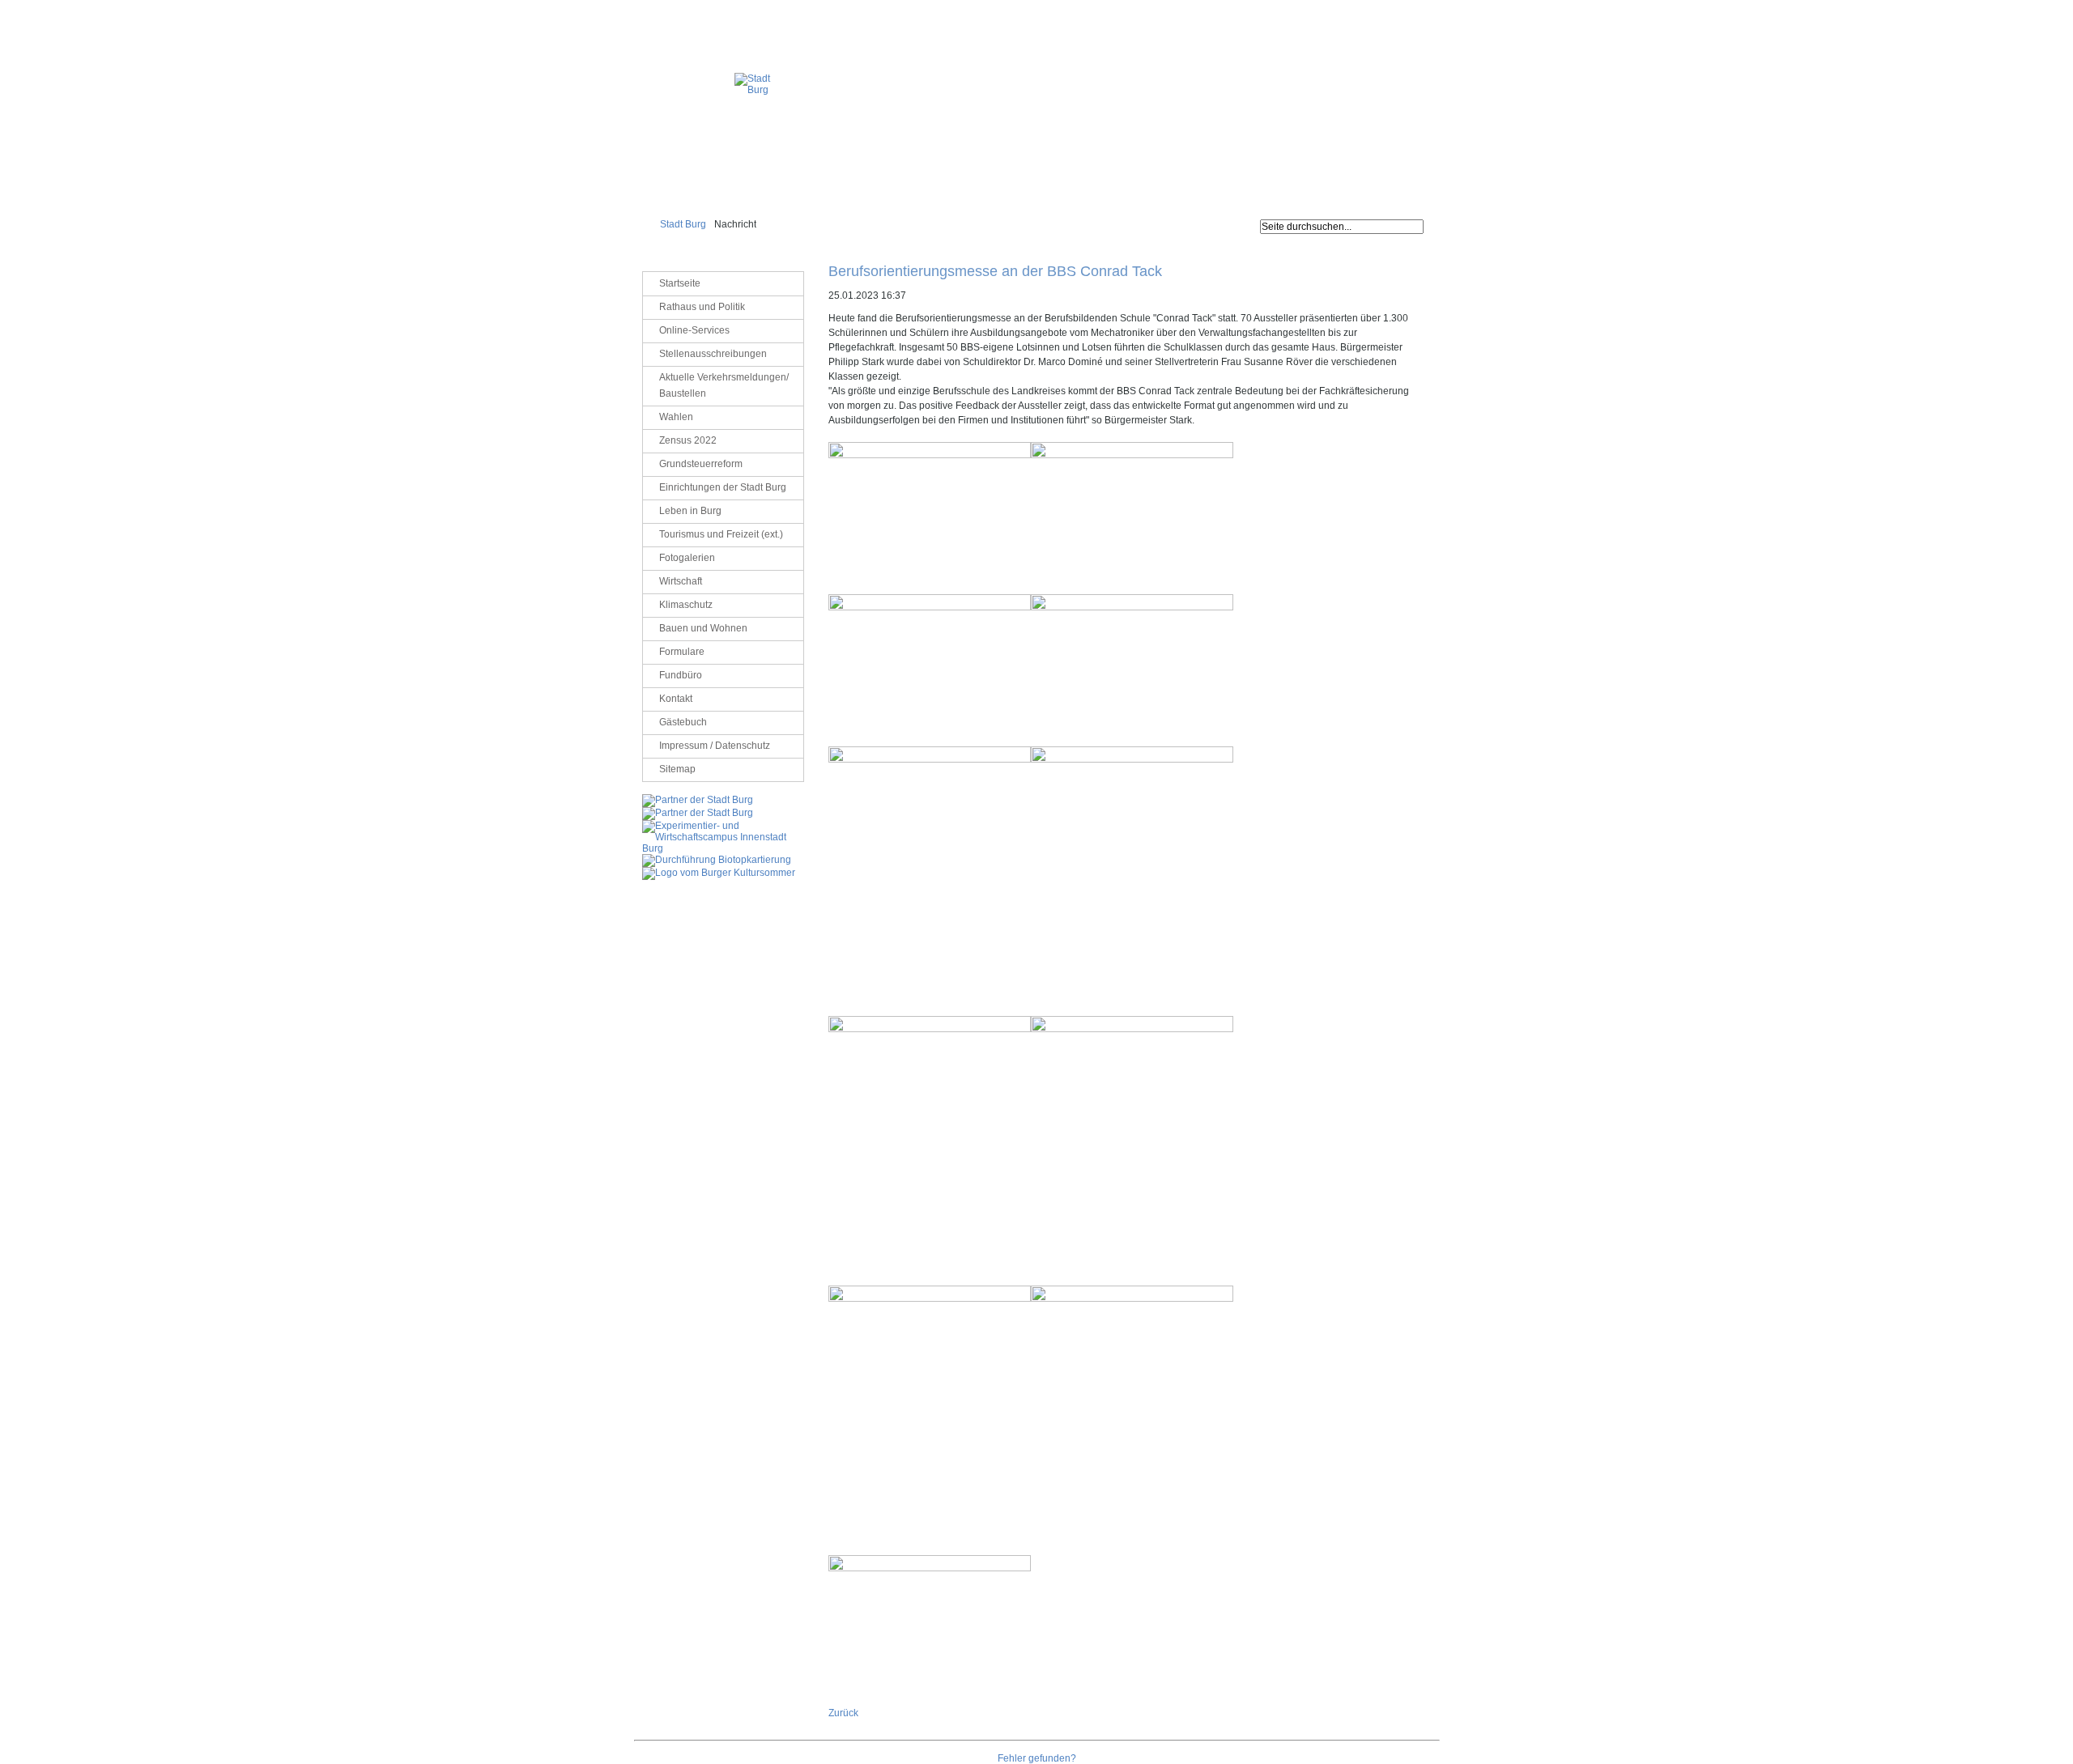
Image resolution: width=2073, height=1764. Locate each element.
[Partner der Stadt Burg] (698, 813)
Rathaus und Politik (702, 307)
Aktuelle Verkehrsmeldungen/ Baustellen (724, 385)
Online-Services (694, 330)
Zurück (843, 1713)
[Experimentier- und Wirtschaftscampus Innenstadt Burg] (723, 848)
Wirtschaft (681, 581)
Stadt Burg (683, 224)
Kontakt (676, 699)
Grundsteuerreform (701, 464)
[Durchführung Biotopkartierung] (717, 860)
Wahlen (676, 417)
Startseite (680, 283)
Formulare (682, 652)
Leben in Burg (690, 511)
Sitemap (677, 769)
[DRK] (719, 873)
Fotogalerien (687, 558)
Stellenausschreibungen (713, 354)
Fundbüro (681, 675)
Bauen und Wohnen (703, 628)
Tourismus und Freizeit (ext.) (721, 534)
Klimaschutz (686, 605)
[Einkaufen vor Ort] (698, 800)
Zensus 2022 (688, 440)
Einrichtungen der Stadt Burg (723, 487)
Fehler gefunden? (1037, 1758)
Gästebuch (683, 722)
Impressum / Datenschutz (1390, 12)
